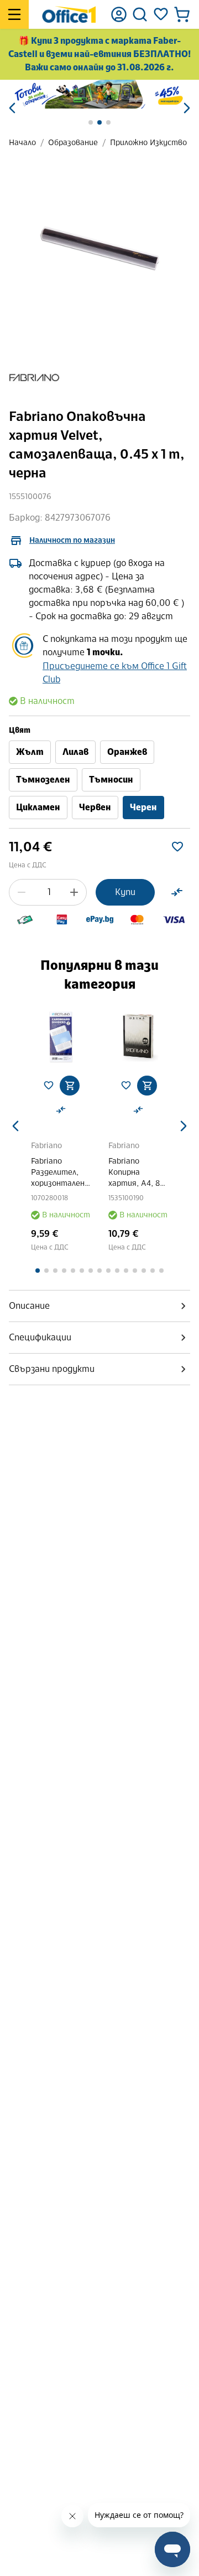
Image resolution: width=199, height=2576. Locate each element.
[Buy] (70, 1086)
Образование (73, 143)
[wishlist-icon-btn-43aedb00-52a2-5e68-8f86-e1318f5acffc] (177, 847)
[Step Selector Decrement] (22, 892)
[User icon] (119, 14)
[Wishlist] (161, 14)
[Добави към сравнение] (177, 892)
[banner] (99, 94)
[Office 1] (69, 14)
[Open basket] (182, 14)
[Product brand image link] (34, 378)
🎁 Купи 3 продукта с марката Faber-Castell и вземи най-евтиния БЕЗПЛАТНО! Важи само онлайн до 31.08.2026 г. (99, 54)
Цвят (20, 730)
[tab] (99, 1306)
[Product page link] (61, 1037)
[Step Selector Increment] (74, 892)
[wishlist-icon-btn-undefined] (49, 1086)
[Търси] (140, 14)
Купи (125, 892)
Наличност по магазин (72, 540)
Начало (22, 143)
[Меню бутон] (14, 14)
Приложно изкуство (148, 143)
